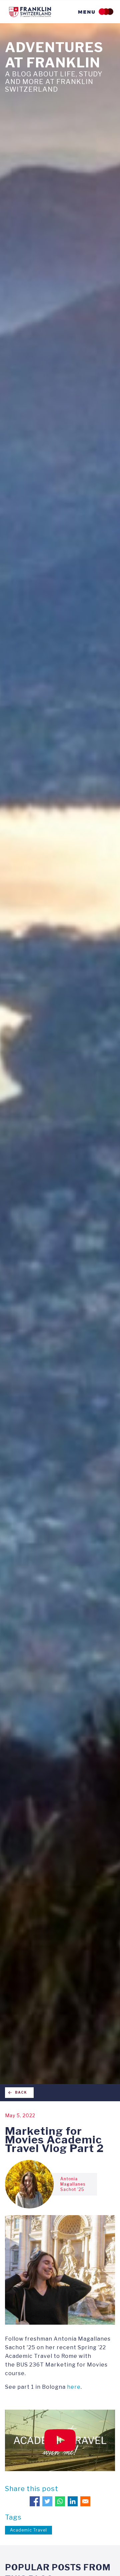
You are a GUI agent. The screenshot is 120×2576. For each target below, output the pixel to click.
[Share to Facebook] (35, 2501)
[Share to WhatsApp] (60, 2501)
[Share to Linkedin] (73, 2501)
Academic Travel (28, 2530)
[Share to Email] (85, 2501)
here (74, 2387)
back (21, 2092)
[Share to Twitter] (47, 2501)
